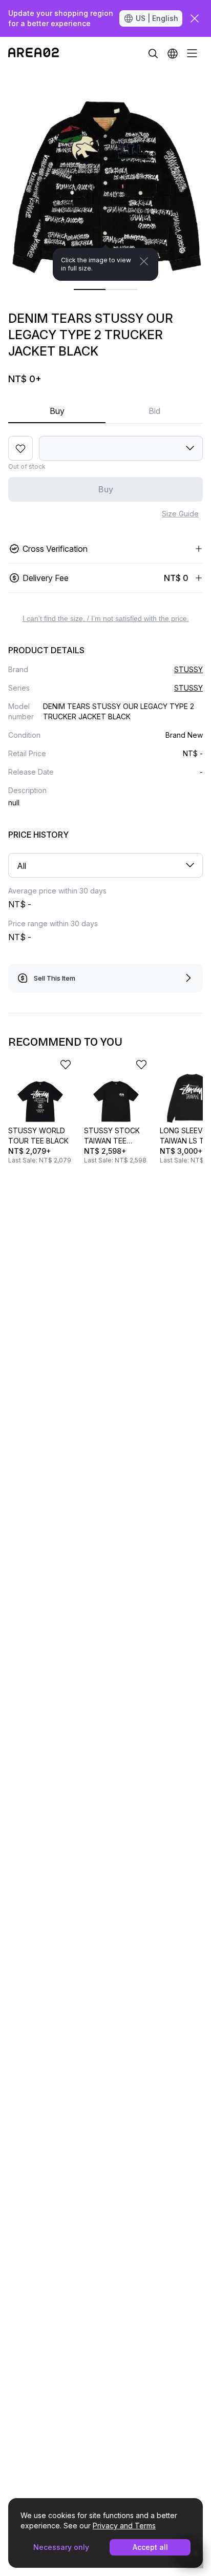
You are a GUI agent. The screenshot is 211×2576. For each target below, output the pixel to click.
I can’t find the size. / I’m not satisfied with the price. (106, 618)
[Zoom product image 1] (105, 175)
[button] (173, 53)
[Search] (153, 53)
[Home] (34, 53)
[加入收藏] (20, 448)
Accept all (150, 2547)
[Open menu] (192, 53)
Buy (57, 411)
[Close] (144, 261)
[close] (195, 18)
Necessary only (61, 2547)
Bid (154, 411)
